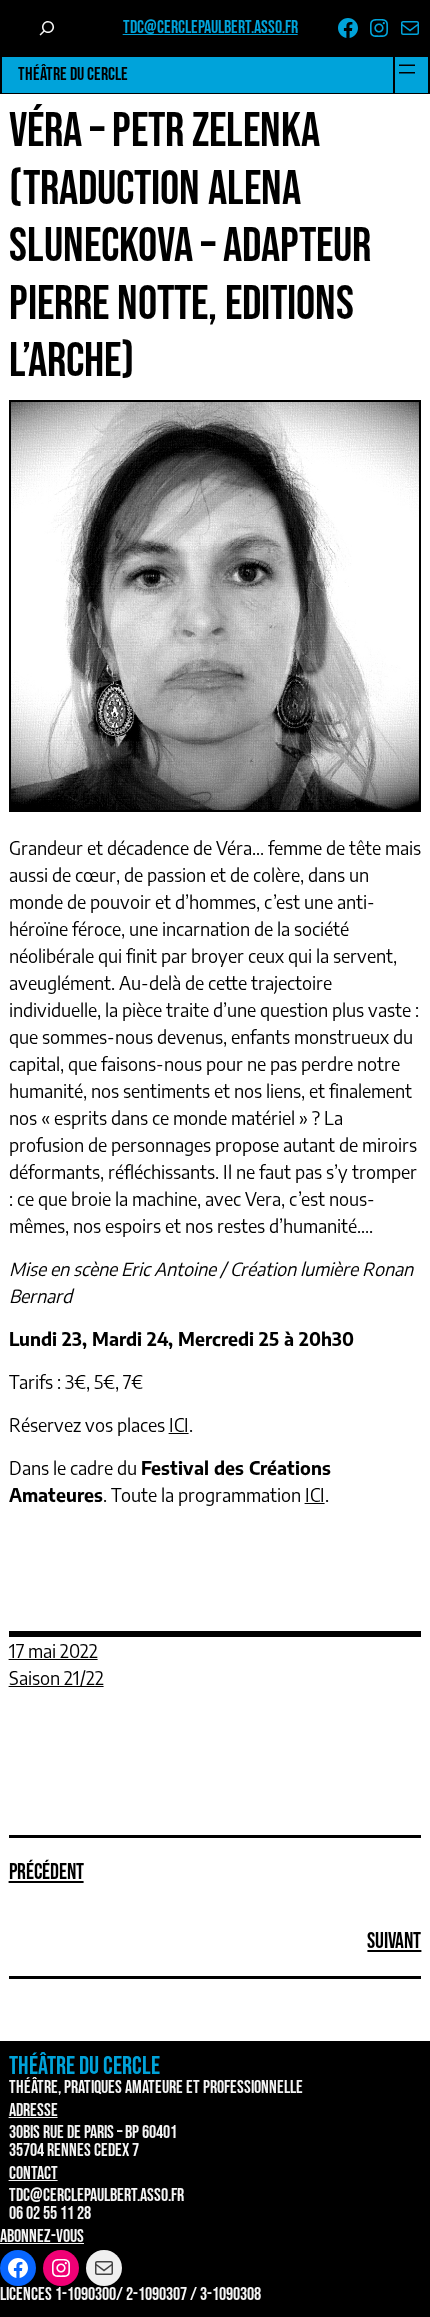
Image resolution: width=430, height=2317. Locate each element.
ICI (179, 1424)
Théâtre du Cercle (73, 74)
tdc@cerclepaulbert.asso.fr (210, 27)
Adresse (33, 2110)
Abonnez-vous (42, 2236)
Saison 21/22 (56, 1677)
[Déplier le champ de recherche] (47, 28)
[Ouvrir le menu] (407, 69)
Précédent (46, 1872)
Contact (33, 2173)
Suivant (394, 1941)
